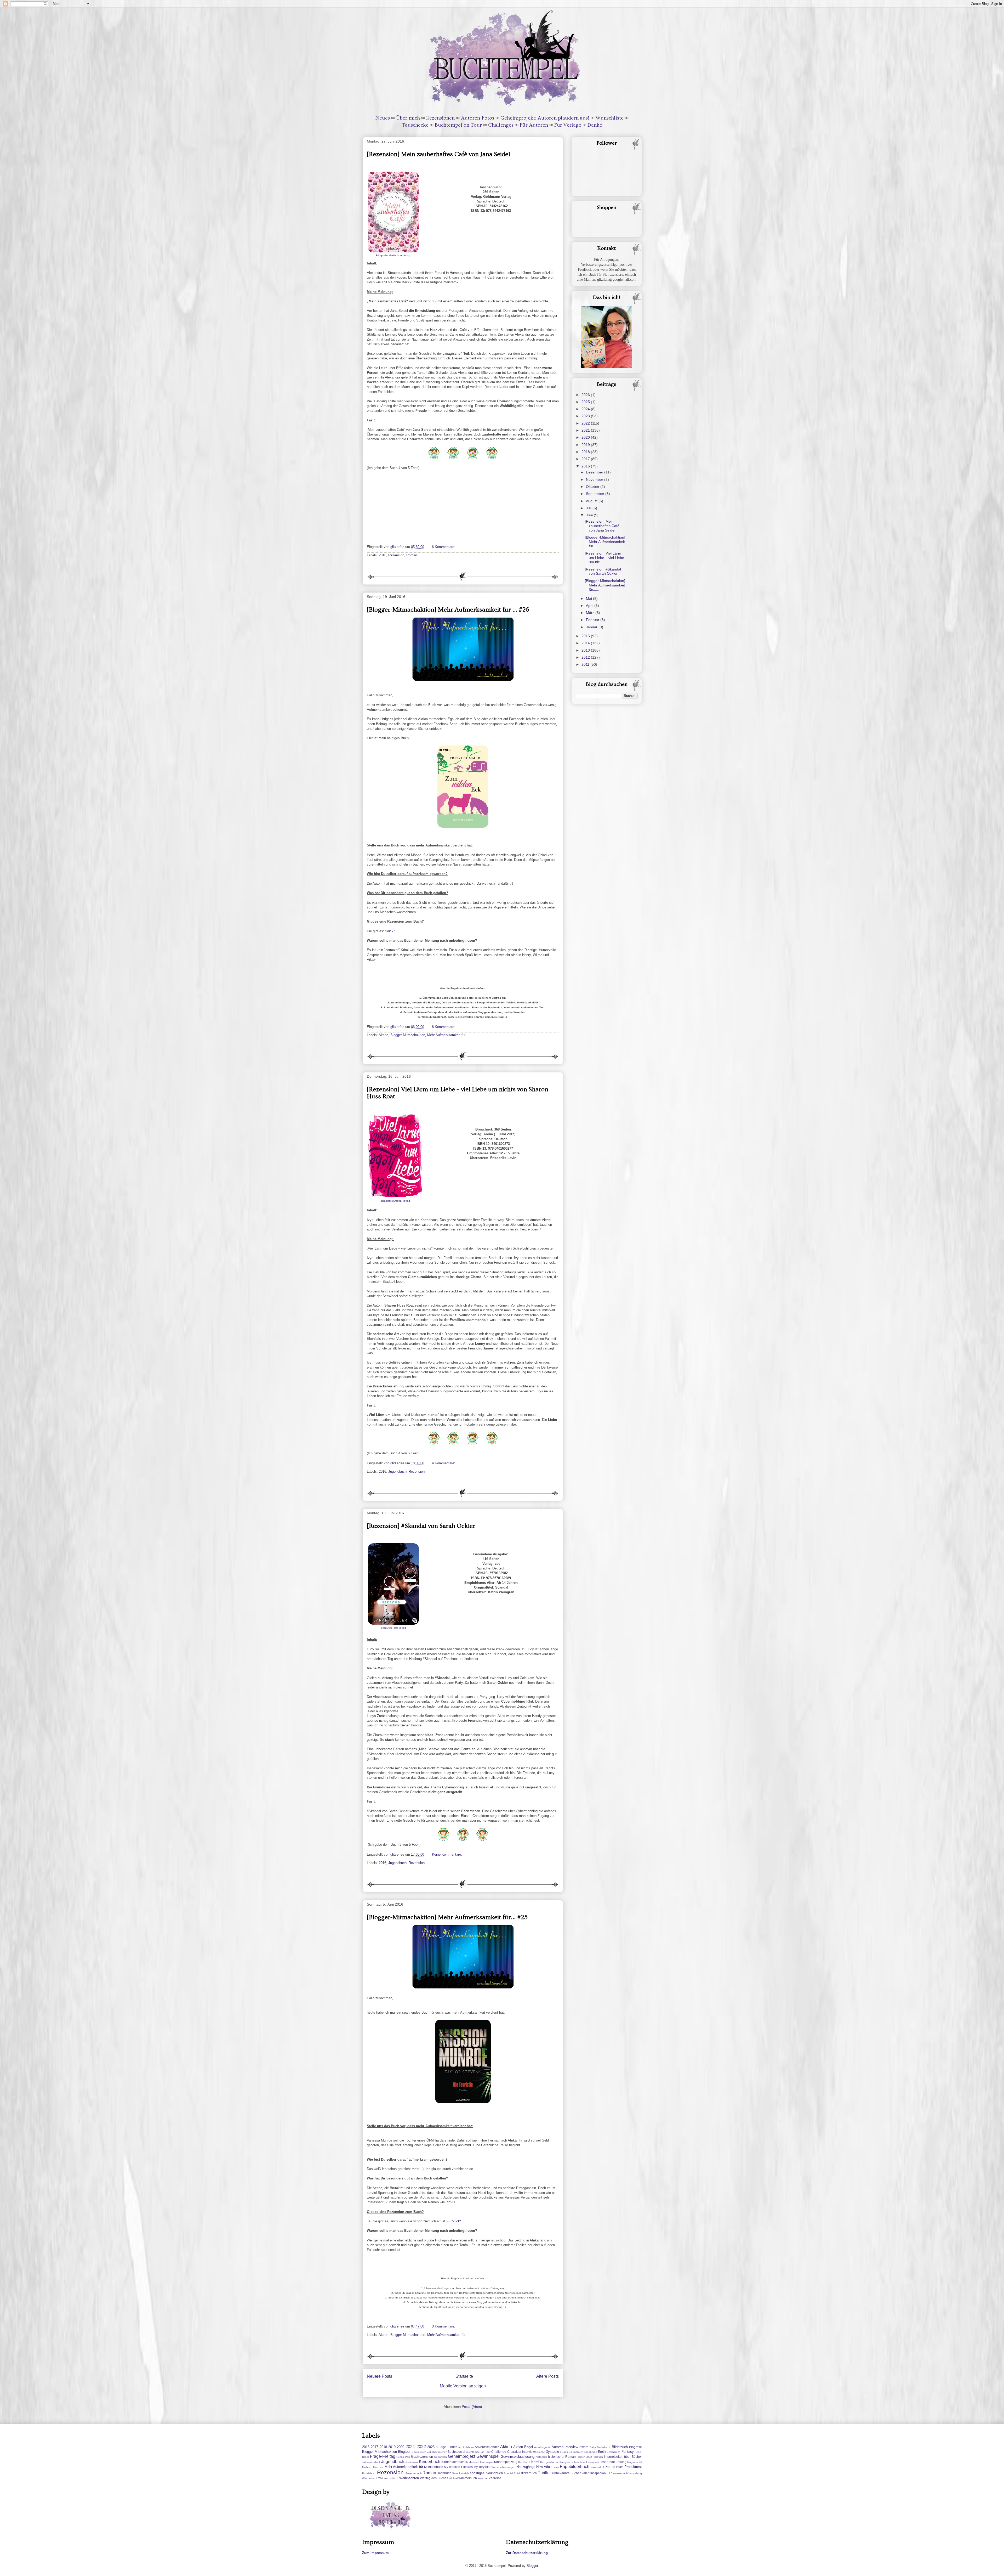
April (590, 606)
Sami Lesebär (460, 2473)
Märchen (378, 2467)
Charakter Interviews (522, 2452)
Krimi (535, 2462)
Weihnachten (409, 2478)
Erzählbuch (614, 2452)
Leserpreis (592, 2462)
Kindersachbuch (453, 2462)
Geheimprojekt (461, 2456)
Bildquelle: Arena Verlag (396, 1201)
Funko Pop (403, 2457)
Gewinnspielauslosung (518, 2457)
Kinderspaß (472, 2462)
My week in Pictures (458, 2467)
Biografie (635, 2447)
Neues (383, 118)
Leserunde (607, 2462)
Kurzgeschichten (570, 2462)
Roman (412, 555)
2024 (586, 409)
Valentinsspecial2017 (597, 2473)
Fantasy (628, 2452)
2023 (586, 416)
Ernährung (591, 2452)
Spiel (517, 2473)
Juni (590, 515)
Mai (589, 598)
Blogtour (404, 2452)
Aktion (383, 1035)
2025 (586, 402)
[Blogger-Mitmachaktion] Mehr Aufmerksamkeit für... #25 (447, 1917)
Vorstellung (635, 2473)
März (591, 613)
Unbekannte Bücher (566, 2473)
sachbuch (444, 2473)
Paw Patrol (597, 2467)
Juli (589, 508)
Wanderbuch (370, 2478)
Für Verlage (568, 125)
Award (584, 2447)
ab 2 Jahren (466, 2447)
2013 (586, 650)
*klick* (390, 931)
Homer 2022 (584, 2457)
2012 (586, 657)
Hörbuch (598, 2457)
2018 (586, 452)
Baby (593, 2447)
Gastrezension (422, 2457)
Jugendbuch (397, 1471)
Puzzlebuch (369, 2473)
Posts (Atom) (472, 2407)
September (596, 494)
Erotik (602, 2452)
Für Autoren (534, 125)
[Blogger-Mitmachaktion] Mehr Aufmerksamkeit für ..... (605, 542)
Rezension (396, 555)
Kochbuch (524, 2462)
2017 (586, 459)
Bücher (442, 2452)
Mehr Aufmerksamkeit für (446, 1035)
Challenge (499, 2452)
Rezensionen (440, 118)
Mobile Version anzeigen (463, 2386)
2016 (383, 555)
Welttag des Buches (434, 2478)
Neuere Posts (380, 2376)
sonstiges (477, 2473)
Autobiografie (542, 2447)
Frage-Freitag (383, 2456)
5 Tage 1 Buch (447, 2447)
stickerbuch (529, 2473)
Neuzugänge (526, 2467)
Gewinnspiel (488, 2456)
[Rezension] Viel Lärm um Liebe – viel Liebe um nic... (604, 558)
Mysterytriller (483, 2467)
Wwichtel (483, 2478)
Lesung (621, 2462)
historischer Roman (562, 2457)
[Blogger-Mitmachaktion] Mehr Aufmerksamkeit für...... (605, 585)
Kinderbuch (430, 2462)
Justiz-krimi (412, 2462)
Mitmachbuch (434, 2467)
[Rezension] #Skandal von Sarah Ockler (421, 1526)
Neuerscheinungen (504, 2467)
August (592, 501)
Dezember (595, 472)
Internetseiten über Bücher (623, 2457)
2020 (586, 437)
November (595, 479)
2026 (586, 395)
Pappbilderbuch (575, 2467)
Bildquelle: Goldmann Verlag (393, 255)
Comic (541, 2452)
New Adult (544, 2467)
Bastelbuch (604, 2447)
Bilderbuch (620, 2447)
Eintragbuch (576, 2452)
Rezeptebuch (414, 2473)
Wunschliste (610, 118)
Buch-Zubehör (429, 2452)
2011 (586, 664)
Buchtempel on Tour (458, 125)
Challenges (501, 125)
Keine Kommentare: (447, 1854)
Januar (592, 627)
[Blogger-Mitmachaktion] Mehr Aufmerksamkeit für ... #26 (448, 610)
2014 (586, 643)
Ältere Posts (547, 2376)
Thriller (544, 2473)
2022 (586, 423)
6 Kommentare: (444, 547)
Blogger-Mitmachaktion (408, 1035)
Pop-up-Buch (614, 2467)
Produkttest (633, 2467)
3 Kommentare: (444, 2326)
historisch (541, 2457)
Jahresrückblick (371, 2462)
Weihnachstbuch (388, 2478)
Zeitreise (495, 2478)
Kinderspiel (487, 2462)
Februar (593, 620)
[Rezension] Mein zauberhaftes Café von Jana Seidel (438, 154)
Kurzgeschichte (549, 2462)
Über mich (408, 118)
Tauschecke (415, 125)
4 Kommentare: (444, 1463)
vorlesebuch (620, 2473)
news (556, 2467)
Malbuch (367, 2467)
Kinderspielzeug (506, 2462)
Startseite (464, 2376)
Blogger (532, 2566)
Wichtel (453, 2478)
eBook (564, 2452)
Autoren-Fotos (478, 118)
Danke (595, 125)
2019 (586, 445)
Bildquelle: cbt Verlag (393, 1628)
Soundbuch (494, 2473)
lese (583, 2462)
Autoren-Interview (565, 2447)
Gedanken (440, 2457)
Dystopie (552, 2452)
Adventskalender (487, 2447)
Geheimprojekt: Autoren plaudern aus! (545, 118)
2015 (586, 636)
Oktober (593, 487)
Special (508, 2473)
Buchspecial (456, 2452)
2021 (586, 430)
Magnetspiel (635, 2462)
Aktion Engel (523, 2447)
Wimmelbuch (468, 2478)
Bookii (415, 2452)
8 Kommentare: (444, 1027)
